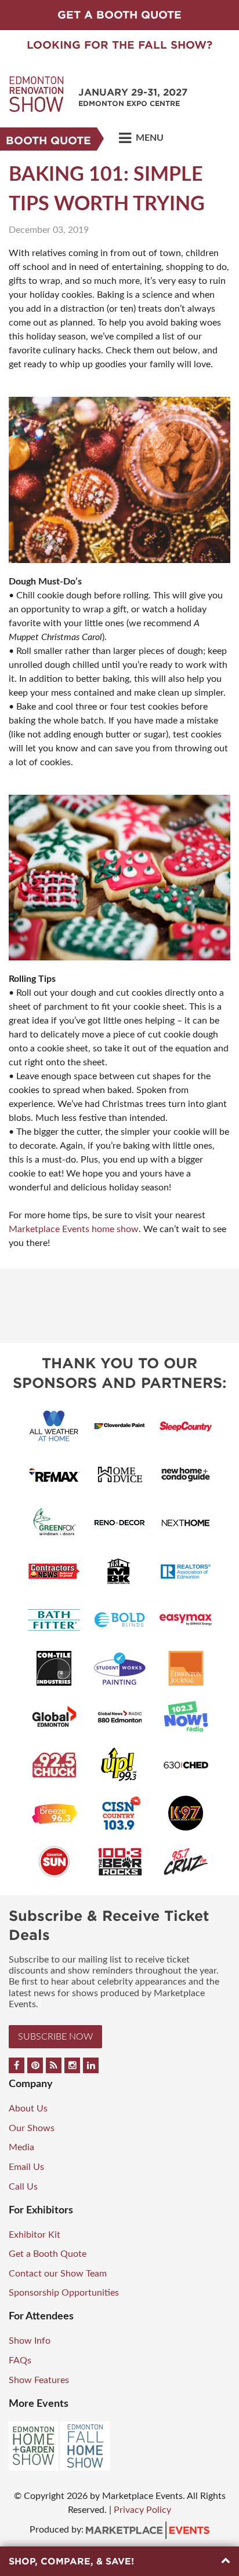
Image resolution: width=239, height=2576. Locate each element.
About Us (28, 2109)
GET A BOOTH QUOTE (119, 15)
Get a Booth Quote (48, 2254)
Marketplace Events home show (74, 1229)
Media (21, 2147)
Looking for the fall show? (119, 45)
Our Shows (32, 2128)
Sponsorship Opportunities (64, 2293)
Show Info (30, 2341)
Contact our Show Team (58, 2274)
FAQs (20, 2361)
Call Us (23, 2187)
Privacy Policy (142, 2510)
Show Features (39, 2380)
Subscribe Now (55, 2037)
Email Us (26, 2167)
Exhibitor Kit (35, 2235)
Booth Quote (48, 140)
